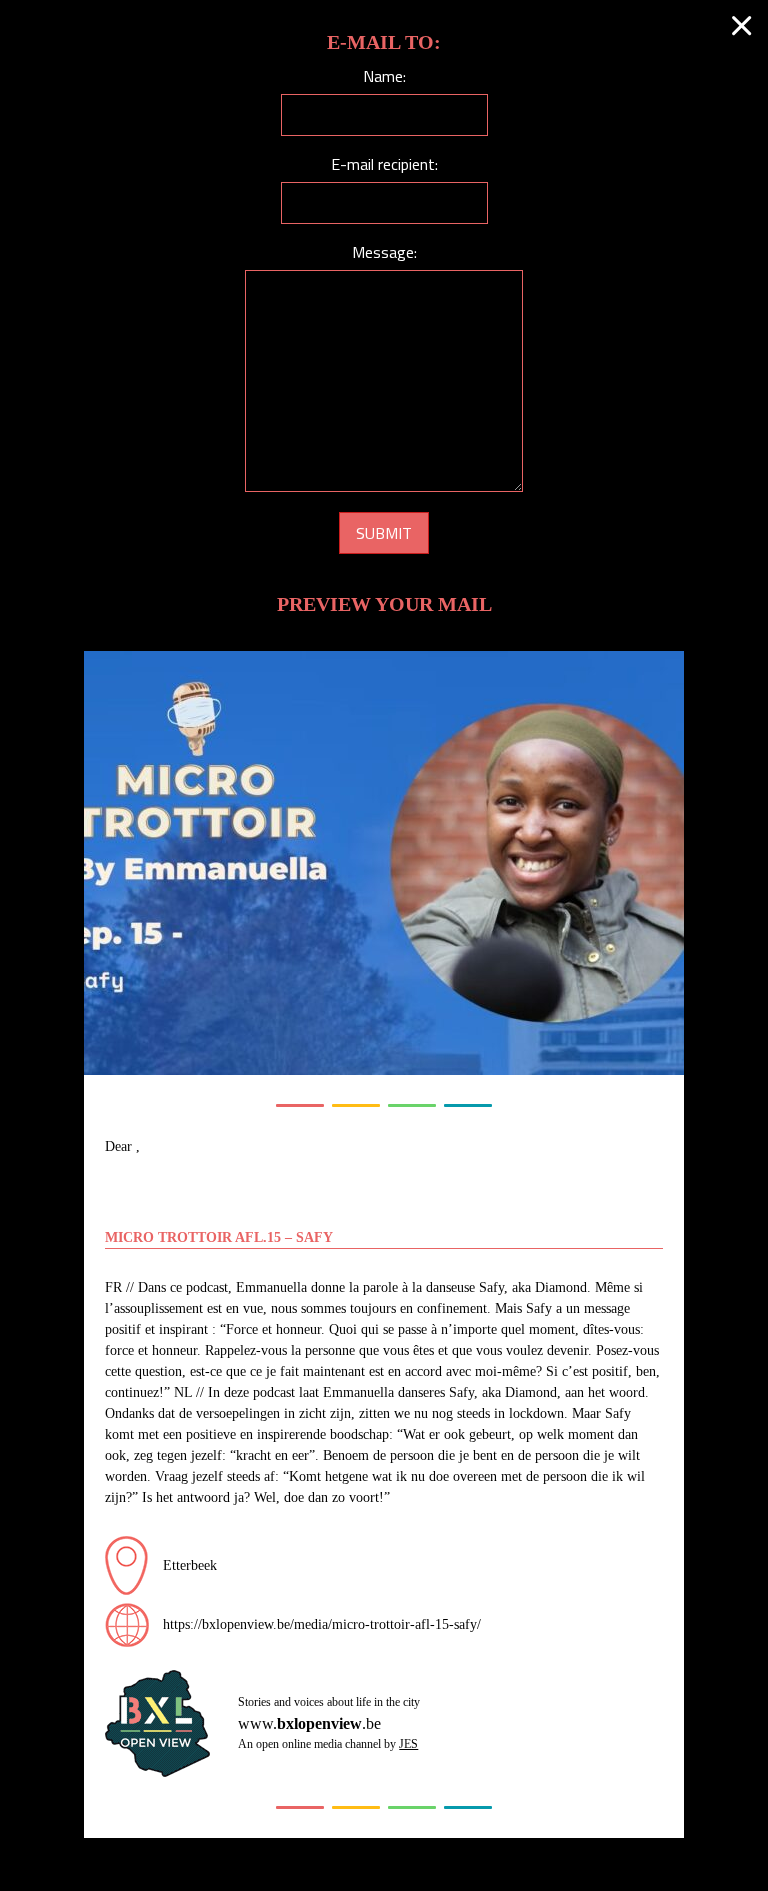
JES (408, 1744)
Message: (384, 252)
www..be (309, 1723)
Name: (384, 76)
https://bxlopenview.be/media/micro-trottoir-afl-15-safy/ (322, 1624)
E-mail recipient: (384, 164)
